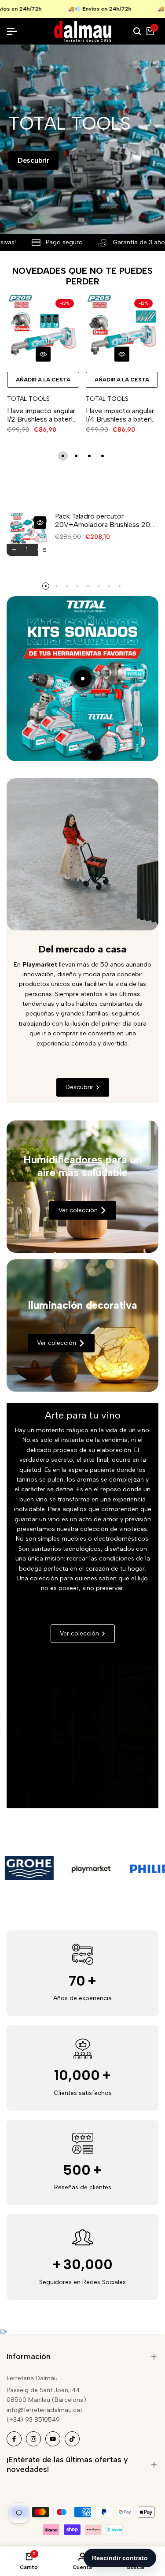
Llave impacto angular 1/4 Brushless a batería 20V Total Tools (121, 415)
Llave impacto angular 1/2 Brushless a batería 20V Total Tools (42, 415)
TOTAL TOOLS (28, 399)
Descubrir (33, 160)
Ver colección (78, 1210)
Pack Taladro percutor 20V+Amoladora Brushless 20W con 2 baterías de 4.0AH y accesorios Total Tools (106, 520)
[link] (82, 1187)
